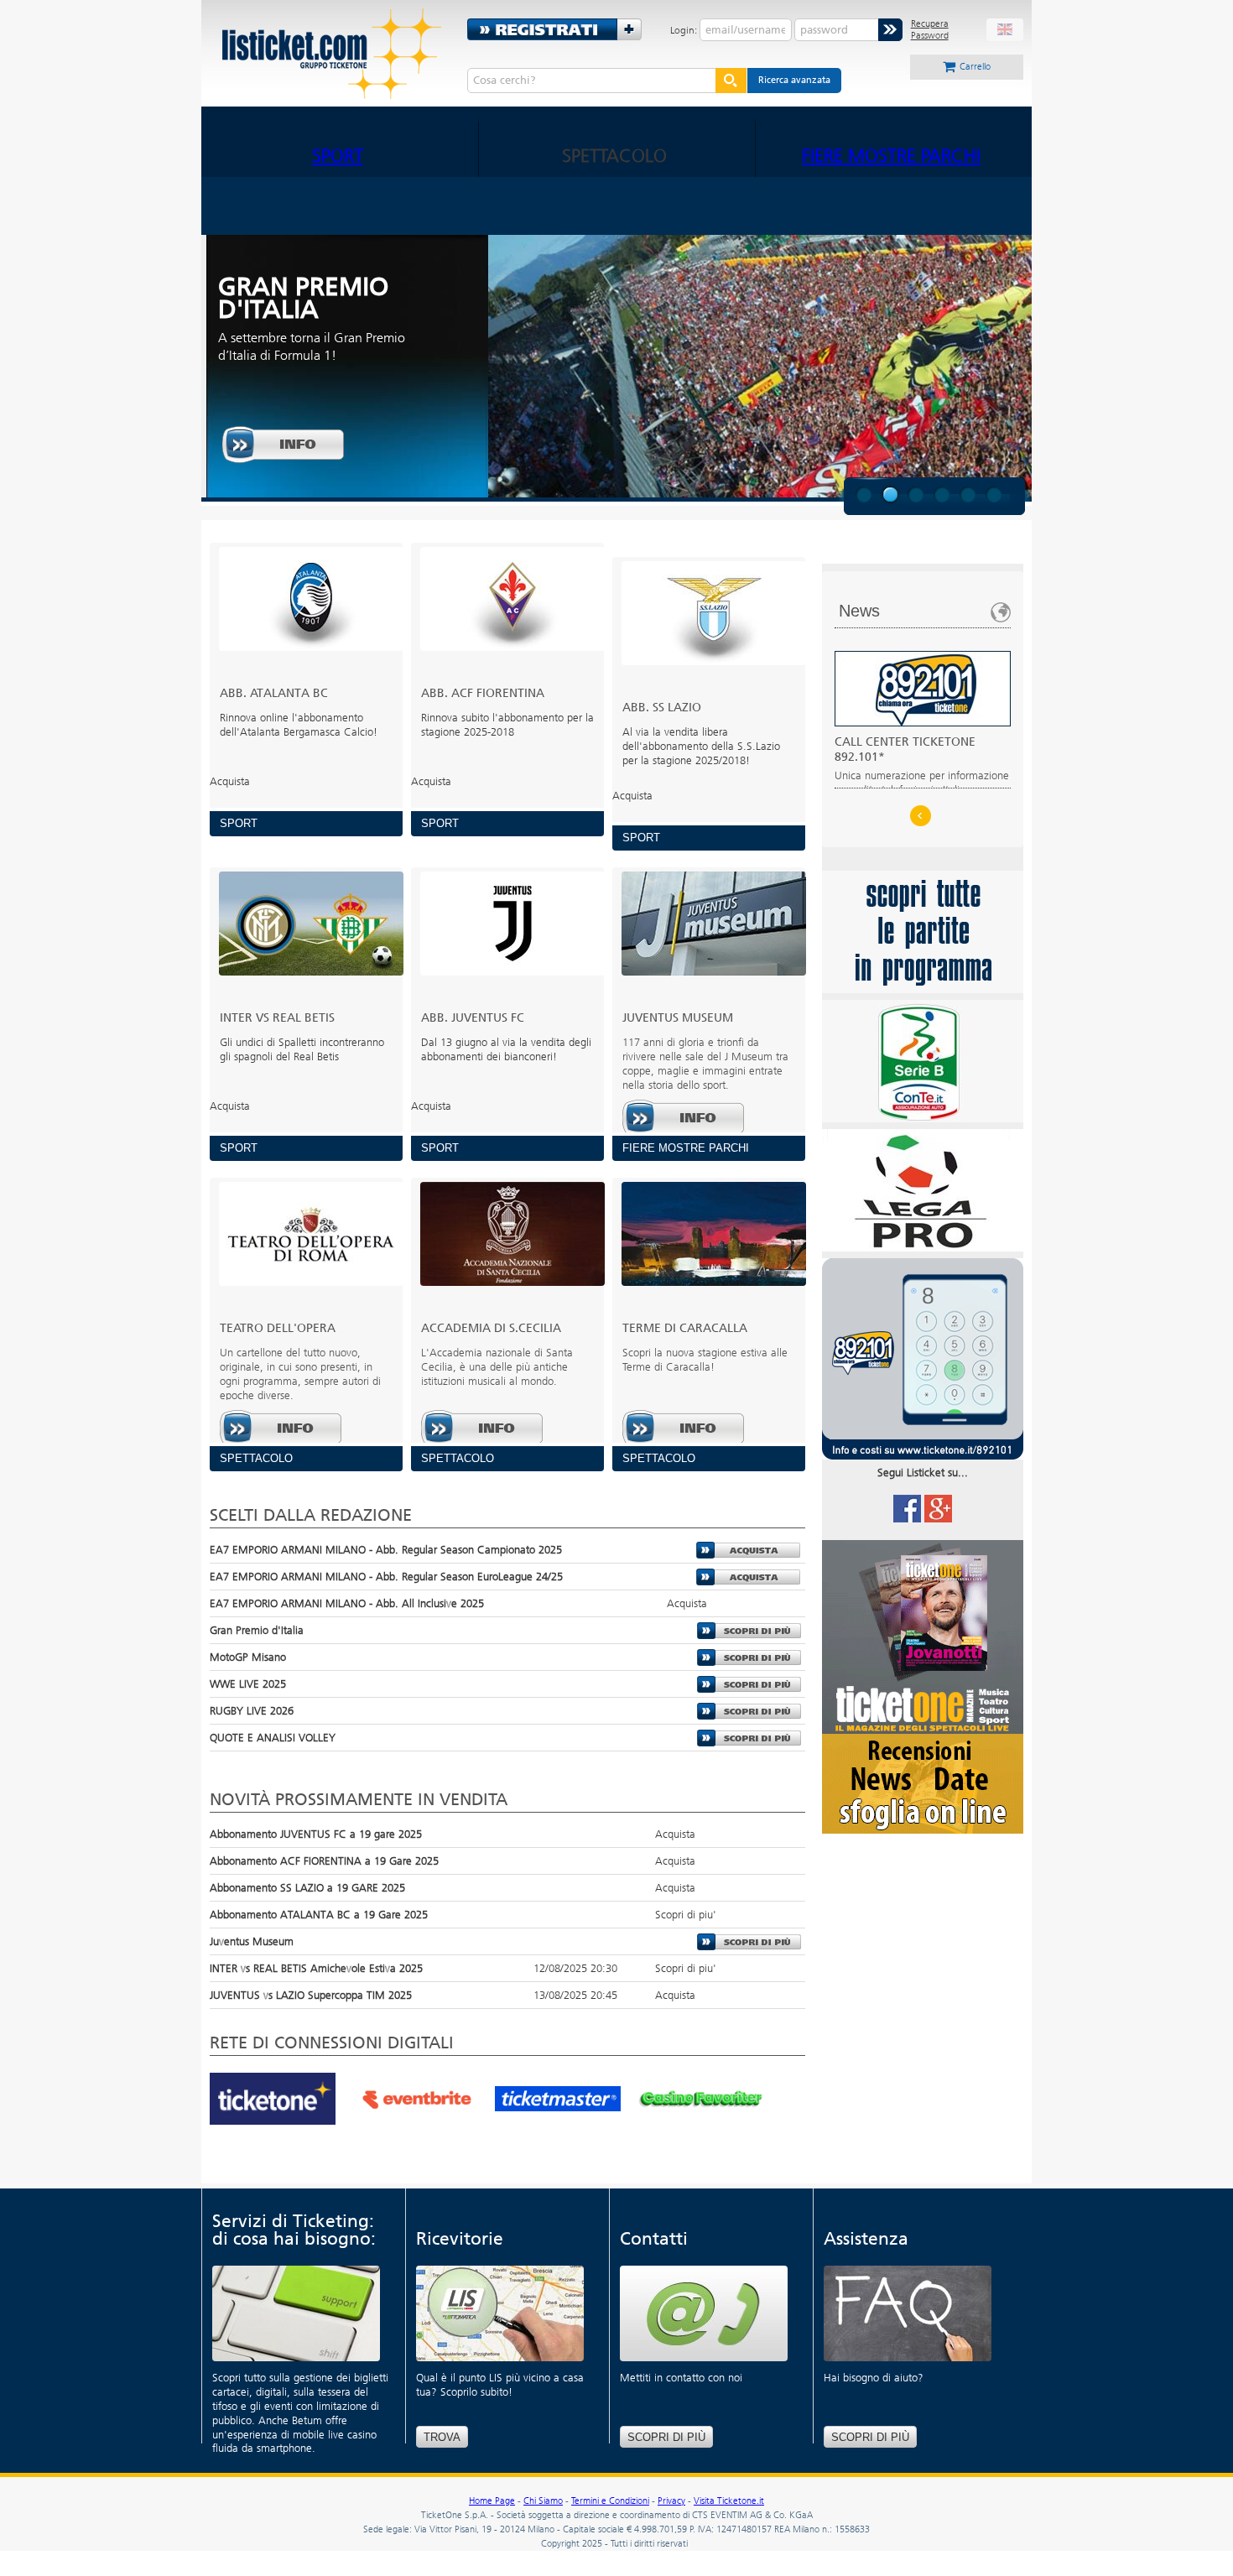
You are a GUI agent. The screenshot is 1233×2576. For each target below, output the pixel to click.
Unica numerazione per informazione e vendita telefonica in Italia (922, 765)
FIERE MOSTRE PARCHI (891, 156)
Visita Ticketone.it (729, 2501)
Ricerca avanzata (794, 80)
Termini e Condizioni (610, 2501)
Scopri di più (666, 2437)
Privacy (671, 2501)
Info (284, 445)
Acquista (749, 1550)
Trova (442, 2437)
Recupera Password (930, 29)
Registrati (560, 29)
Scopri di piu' (749, 1631)
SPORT (338, 156)
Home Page (492, 2501)
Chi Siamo (543, 2501)
